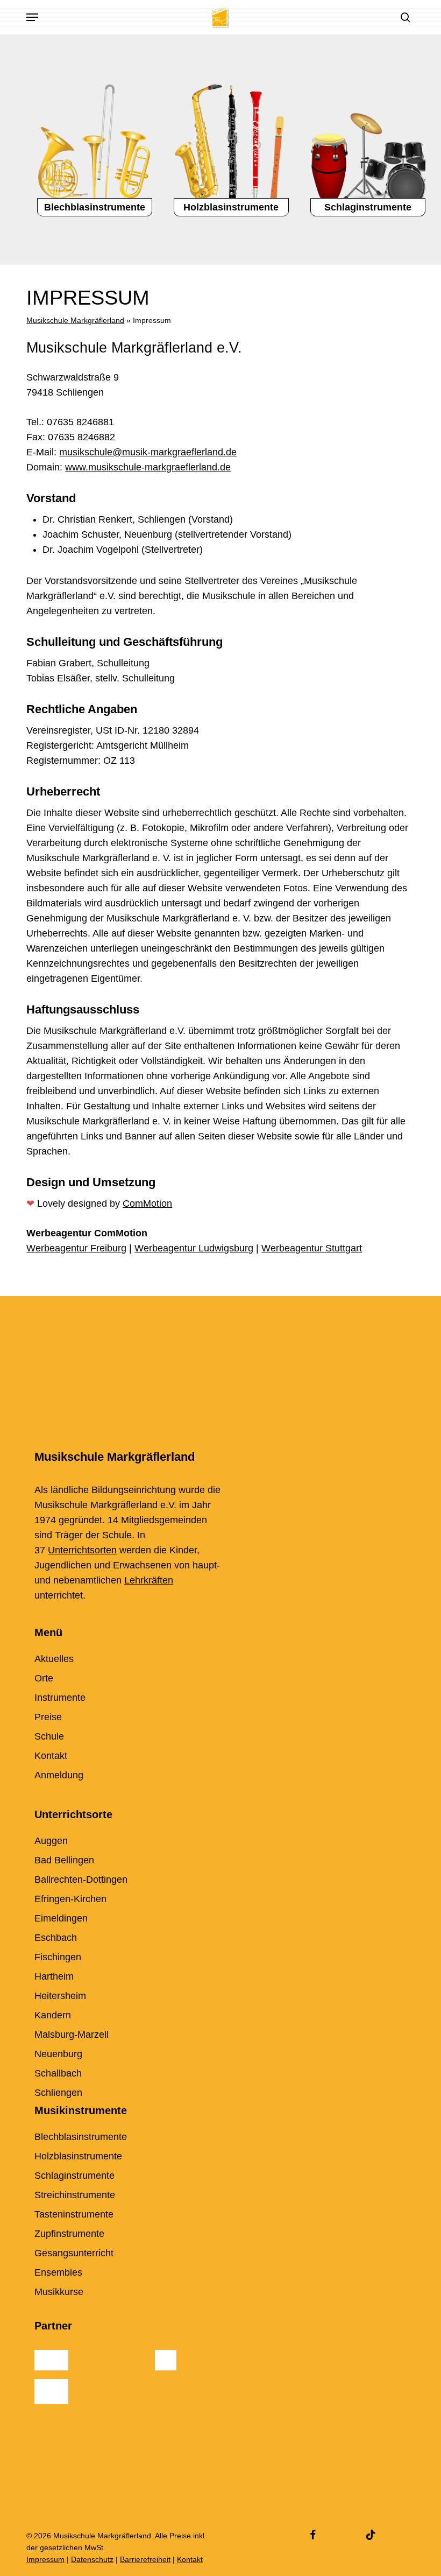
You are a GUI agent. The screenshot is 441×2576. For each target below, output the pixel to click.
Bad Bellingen (64, 1860)
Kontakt (51, 1756)
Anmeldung (59, 1775)
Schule (49, 1736)
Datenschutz (92, 2559)
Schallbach (58, 2073)
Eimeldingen (61, 1918)
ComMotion (147, 1203)
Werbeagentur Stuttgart (312, 1248)
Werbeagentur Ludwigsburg (194, 1248)
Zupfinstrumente (69, 2234)
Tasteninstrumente (74, 2214)
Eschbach (56, 1938)
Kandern (53, 2015)
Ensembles (58, 2272)
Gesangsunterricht (74, 2253)
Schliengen (58, 2093)
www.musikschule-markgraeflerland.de (148, 467)
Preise (48, 1717)
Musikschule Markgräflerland (75, 320)
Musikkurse (59, 2292)
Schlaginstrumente (74, 2176)
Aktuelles (54, 1659)
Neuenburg (58, 2054)
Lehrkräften (149, 1580)
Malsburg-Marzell (72, 2035)
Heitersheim (60, 1996)
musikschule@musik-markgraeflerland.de (148, 452)
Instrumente (60, 1698)
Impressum (45, 2559)
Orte (44, 1678)
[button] (32, 17)
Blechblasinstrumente (81, 2137)
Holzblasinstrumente (78, 2156)
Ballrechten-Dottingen (81, 1880)
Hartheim (54, 1976)
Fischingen (58, 1957)
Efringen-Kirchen (70, 1899)
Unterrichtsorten (82, 1550)
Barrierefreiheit (145, 2559)
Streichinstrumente (75, 2195)
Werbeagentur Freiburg (76, 1248)
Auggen (51, 1841)
